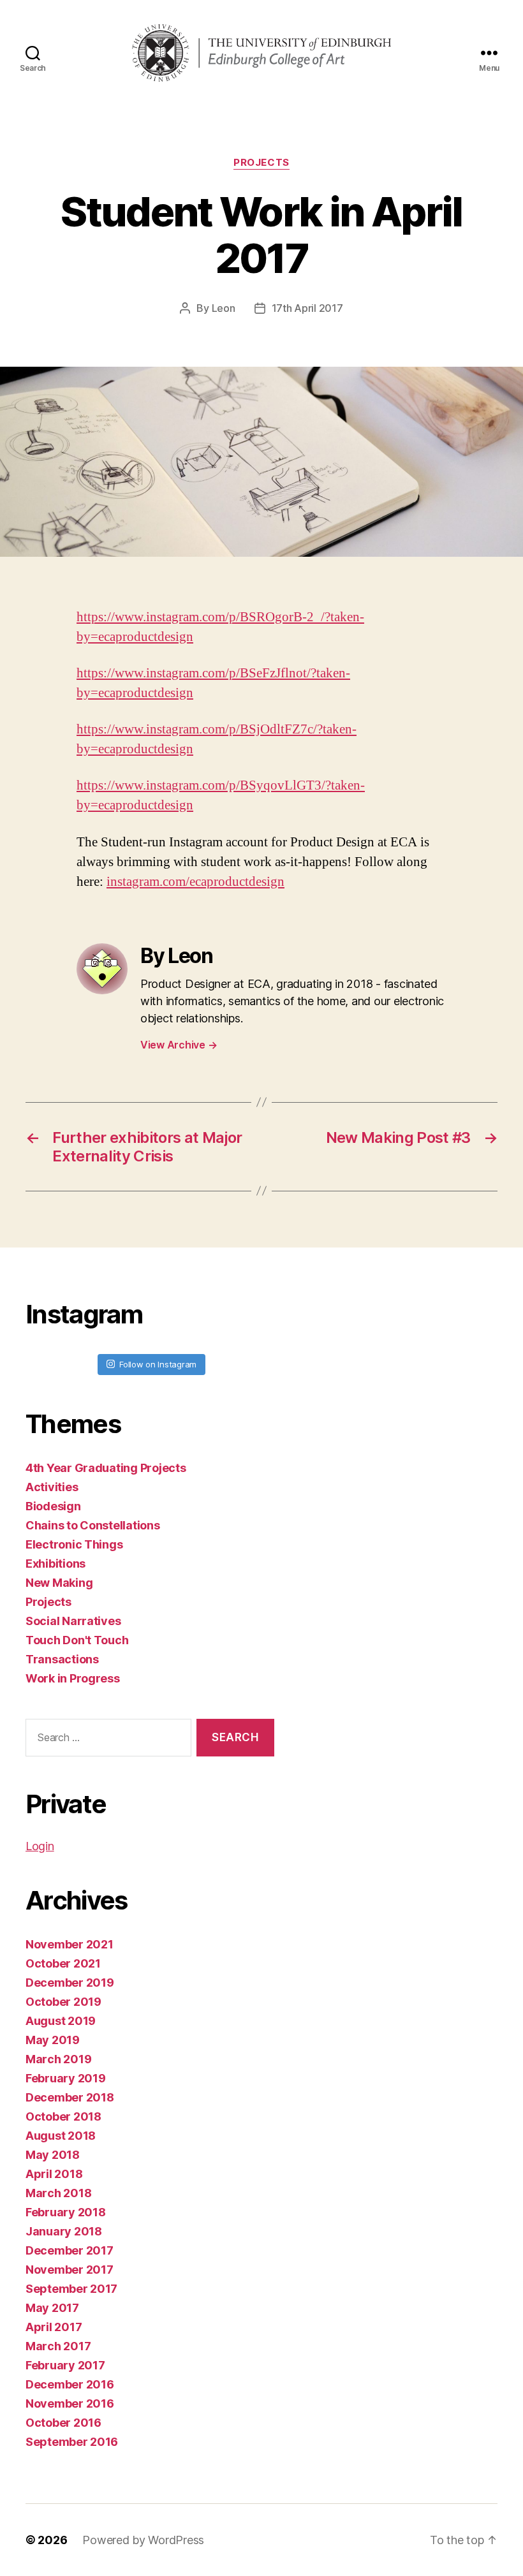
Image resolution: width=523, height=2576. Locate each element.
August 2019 (61, 2021)
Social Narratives (73, 1621)
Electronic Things (74, 1544)
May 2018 (53, 2155)
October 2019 (63, 2002)
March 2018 (58, 2193)
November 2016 (70, 2403)
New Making (59, 1583)
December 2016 (70, 2384)
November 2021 (70, 1944)
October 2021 (63, 1963)
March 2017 (58, 2346)
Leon (224, 308)
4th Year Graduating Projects (106, 1468)
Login (40, 1846)
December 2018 (70, 2097)
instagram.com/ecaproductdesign (195, 882)
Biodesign (53, 1506)
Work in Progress (73, 1678)
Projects (261, 163)
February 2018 (66, 2212)
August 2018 (61, 2136)
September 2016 (72, 2442)
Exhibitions (55, 1564)
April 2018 (54, 2174)
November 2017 (70, 2270)
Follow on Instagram (158, 1364)
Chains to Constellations (93, 1525)
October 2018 (63, 2116)
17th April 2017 (307, 308)
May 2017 (52, 2308)
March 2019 (58, 2059)
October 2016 (63, 2423)
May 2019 (53, 2040)
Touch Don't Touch (77, 1640)
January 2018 (64, 2231)
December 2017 (70, 2250)
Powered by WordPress (143, 2540)
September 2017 (71, 2289)
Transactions (62, 1659)
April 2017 (54, 2327)
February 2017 (65, 2365)
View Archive (179, 1045)
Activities (52, 1487)
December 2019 (70, 1983)
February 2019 (66, 2078)
